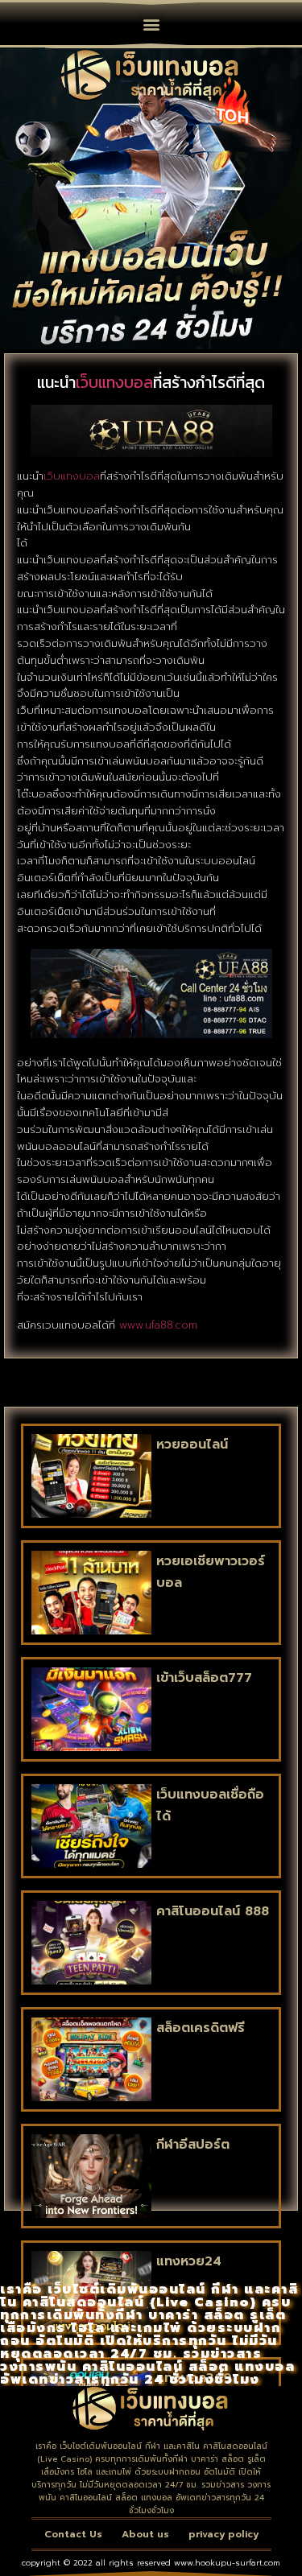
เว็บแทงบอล (114, 382)
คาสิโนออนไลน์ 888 (213, 1911)
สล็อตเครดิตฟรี (201, 2028)
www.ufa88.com (158, 1325)
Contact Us (73, 2534)
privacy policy (223, 2534)
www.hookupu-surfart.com (227, 2563)
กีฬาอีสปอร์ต (193, 2145)
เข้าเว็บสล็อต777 (204, 1678)
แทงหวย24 (189, 2261)
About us (145, 2534)
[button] (151, 24)
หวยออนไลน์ (192, 1445)
